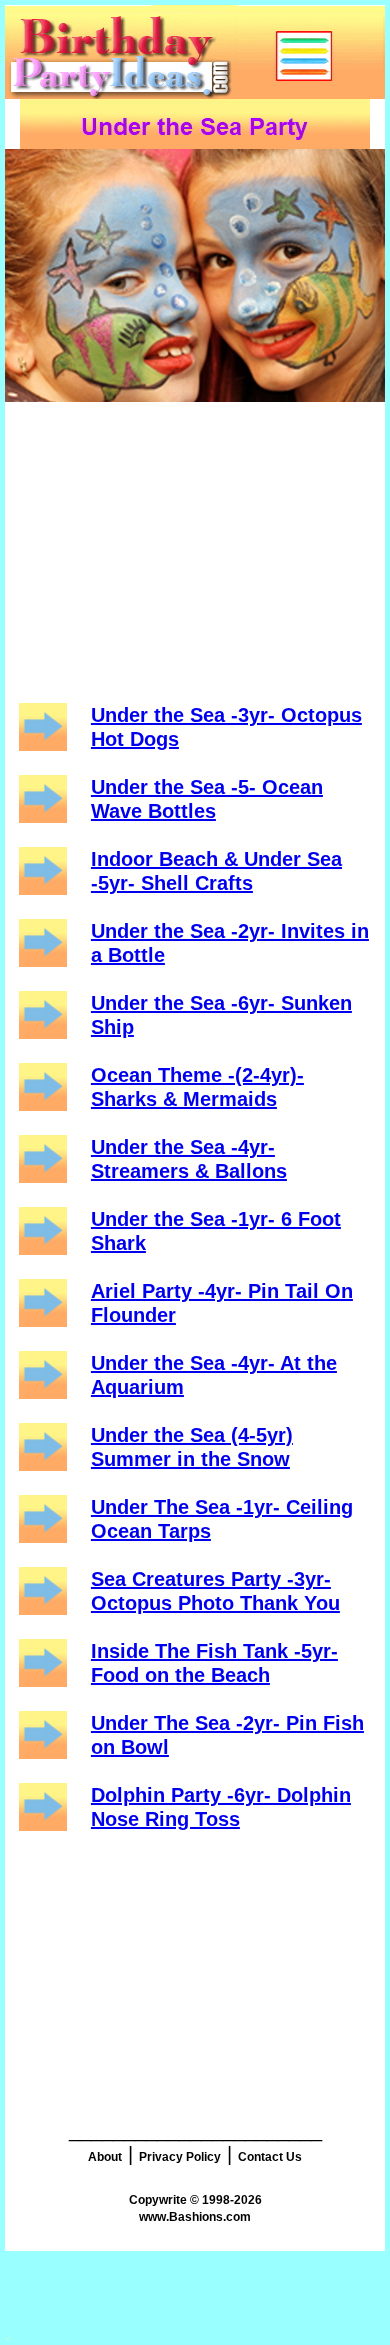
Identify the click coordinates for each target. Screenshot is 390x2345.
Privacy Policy (180, 2157)
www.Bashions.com (195, 2217)
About (105, 2157)
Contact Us (270, 2157)
